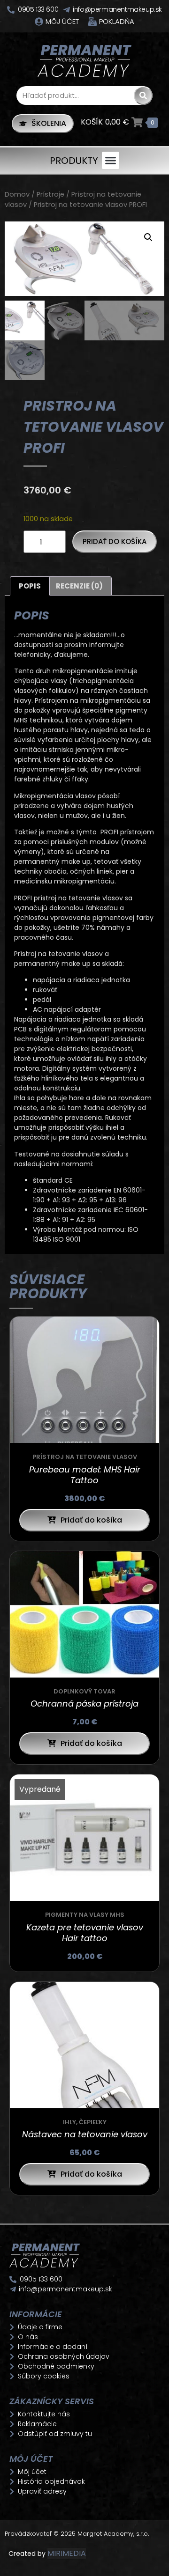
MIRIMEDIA (67, 2553)
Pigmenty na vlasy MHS (85, 1915)
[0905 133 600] (11, 10)
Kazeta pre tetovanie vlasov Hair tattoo (85, 1933)
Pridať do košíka (115, 541)
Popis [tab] (30, 586)
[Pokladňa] (92, 22)
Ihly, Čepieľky (85, 2122)
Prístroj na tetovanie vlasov (85, 1457)
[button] (111, 161)
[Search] (143, 96)
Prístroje (50, 194)
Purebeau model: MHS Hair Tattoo (85, 1475)
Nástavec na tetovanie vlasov (85, 2134)
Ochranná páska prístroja (84, 1704)
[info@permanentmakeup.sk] (67, 10)
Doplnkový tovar (84, 1691)
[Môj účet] (39, 22)
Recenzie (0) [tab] (79, 586)
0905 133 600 (38, 9)
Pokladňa (117, 21)
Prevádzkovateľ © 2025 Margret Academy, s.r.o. (78, 2534)
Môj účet (62, 21)
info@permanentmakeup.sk (117, 9)
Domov (17, 194)
